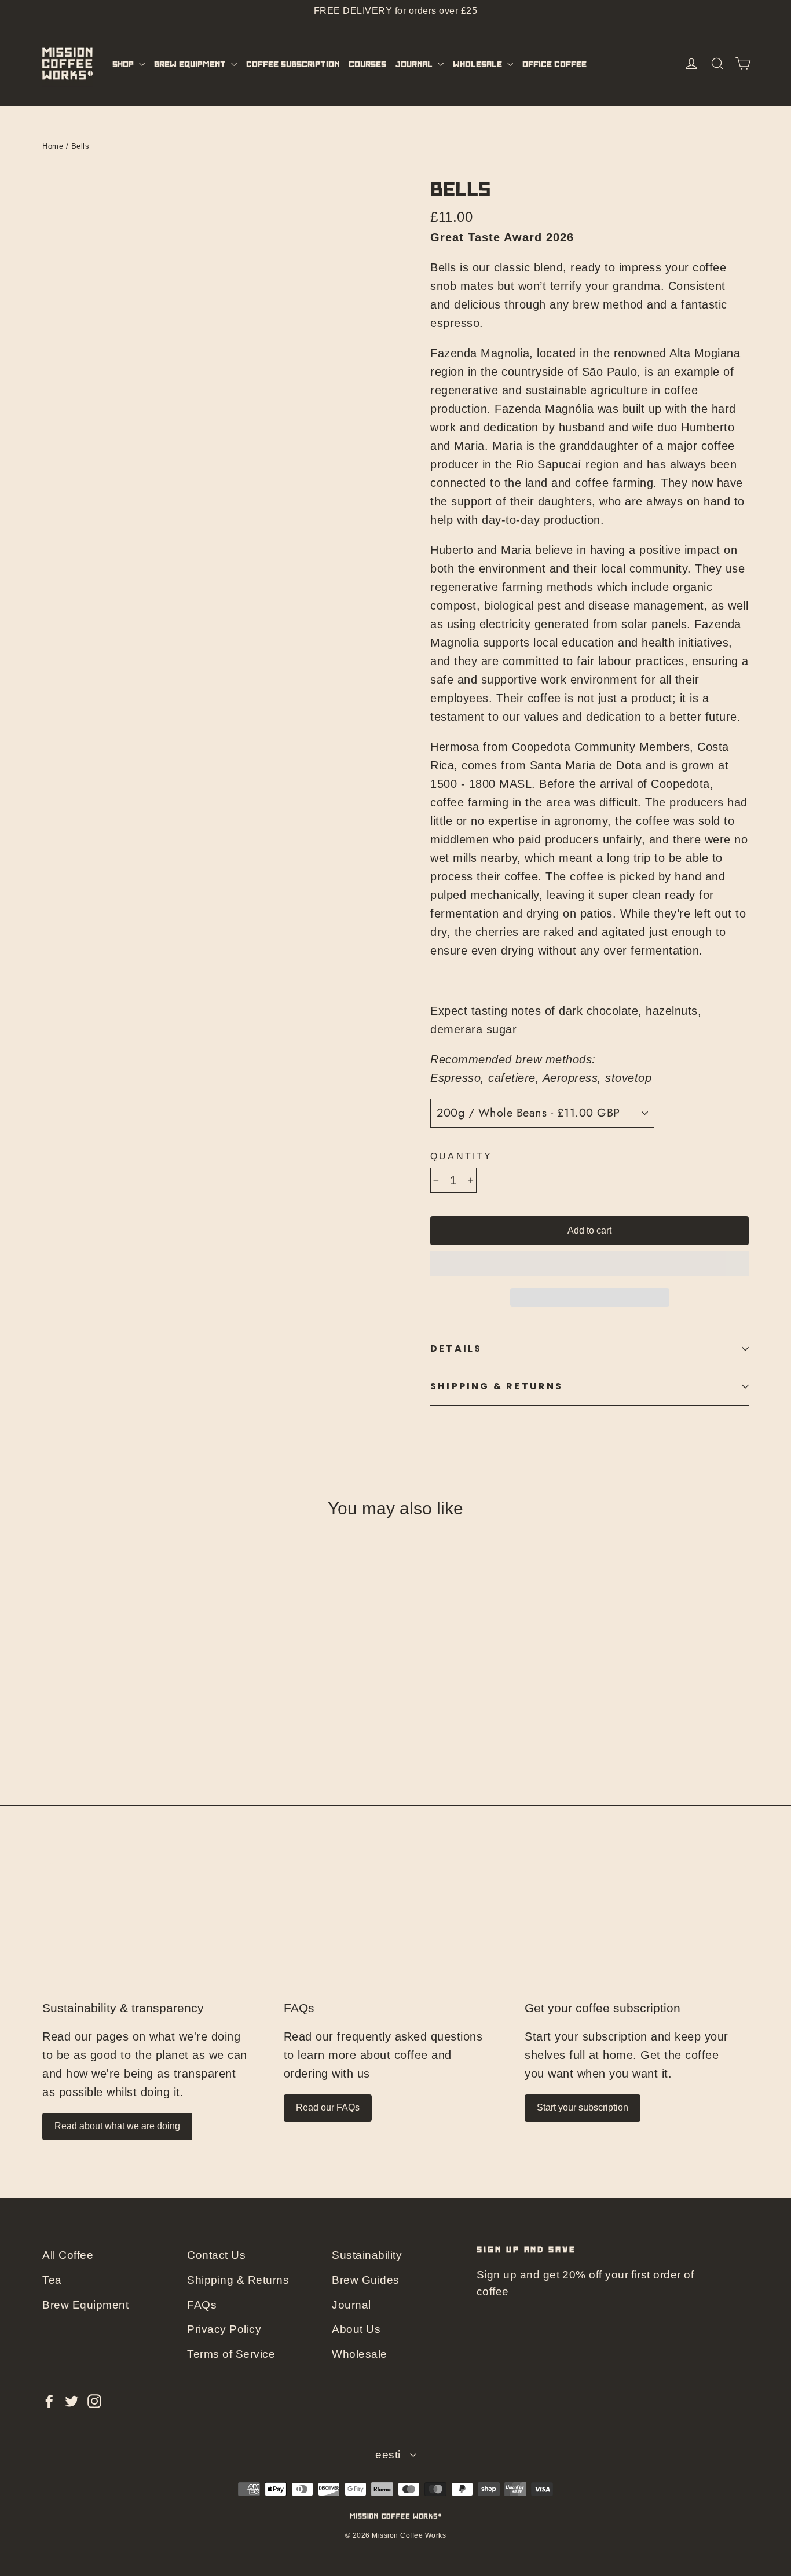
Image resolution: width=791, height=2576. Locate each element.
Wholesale (479, 64)
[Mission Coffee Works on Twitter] (72, 2401)
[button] (589, 1264)
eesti (388, 2455)
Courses (367, 64)
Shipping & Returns (497, 1386)
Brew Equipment (191, 64)
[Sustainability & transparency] (154, 1926)
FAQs (299, 2008)
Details (456, 1348)
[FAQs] (396, 1926)
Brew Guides (366, 2280)
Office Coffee (554, 64)
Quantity (462, 1156)
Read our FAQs (328, 2107)
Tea (52, 2280)
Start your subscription (583, 2107)
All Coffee (68, 2255)
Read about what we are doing (117, 2126)
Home (53, 146)
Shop (124, 64)
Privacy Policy (224, 2329)
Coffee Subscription (293, 64)
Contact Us (216, 2255)
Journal (415, 64)
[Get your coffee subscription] (637, 1926)
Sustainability (367, 2255)
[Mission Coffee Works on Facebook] (49, 2401)
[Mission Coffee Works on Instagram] (94, 2401)
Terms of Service (231, 2354)
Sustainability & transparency (123, 2008)
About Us (356, 2329)
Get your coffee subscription (603, 2008)
